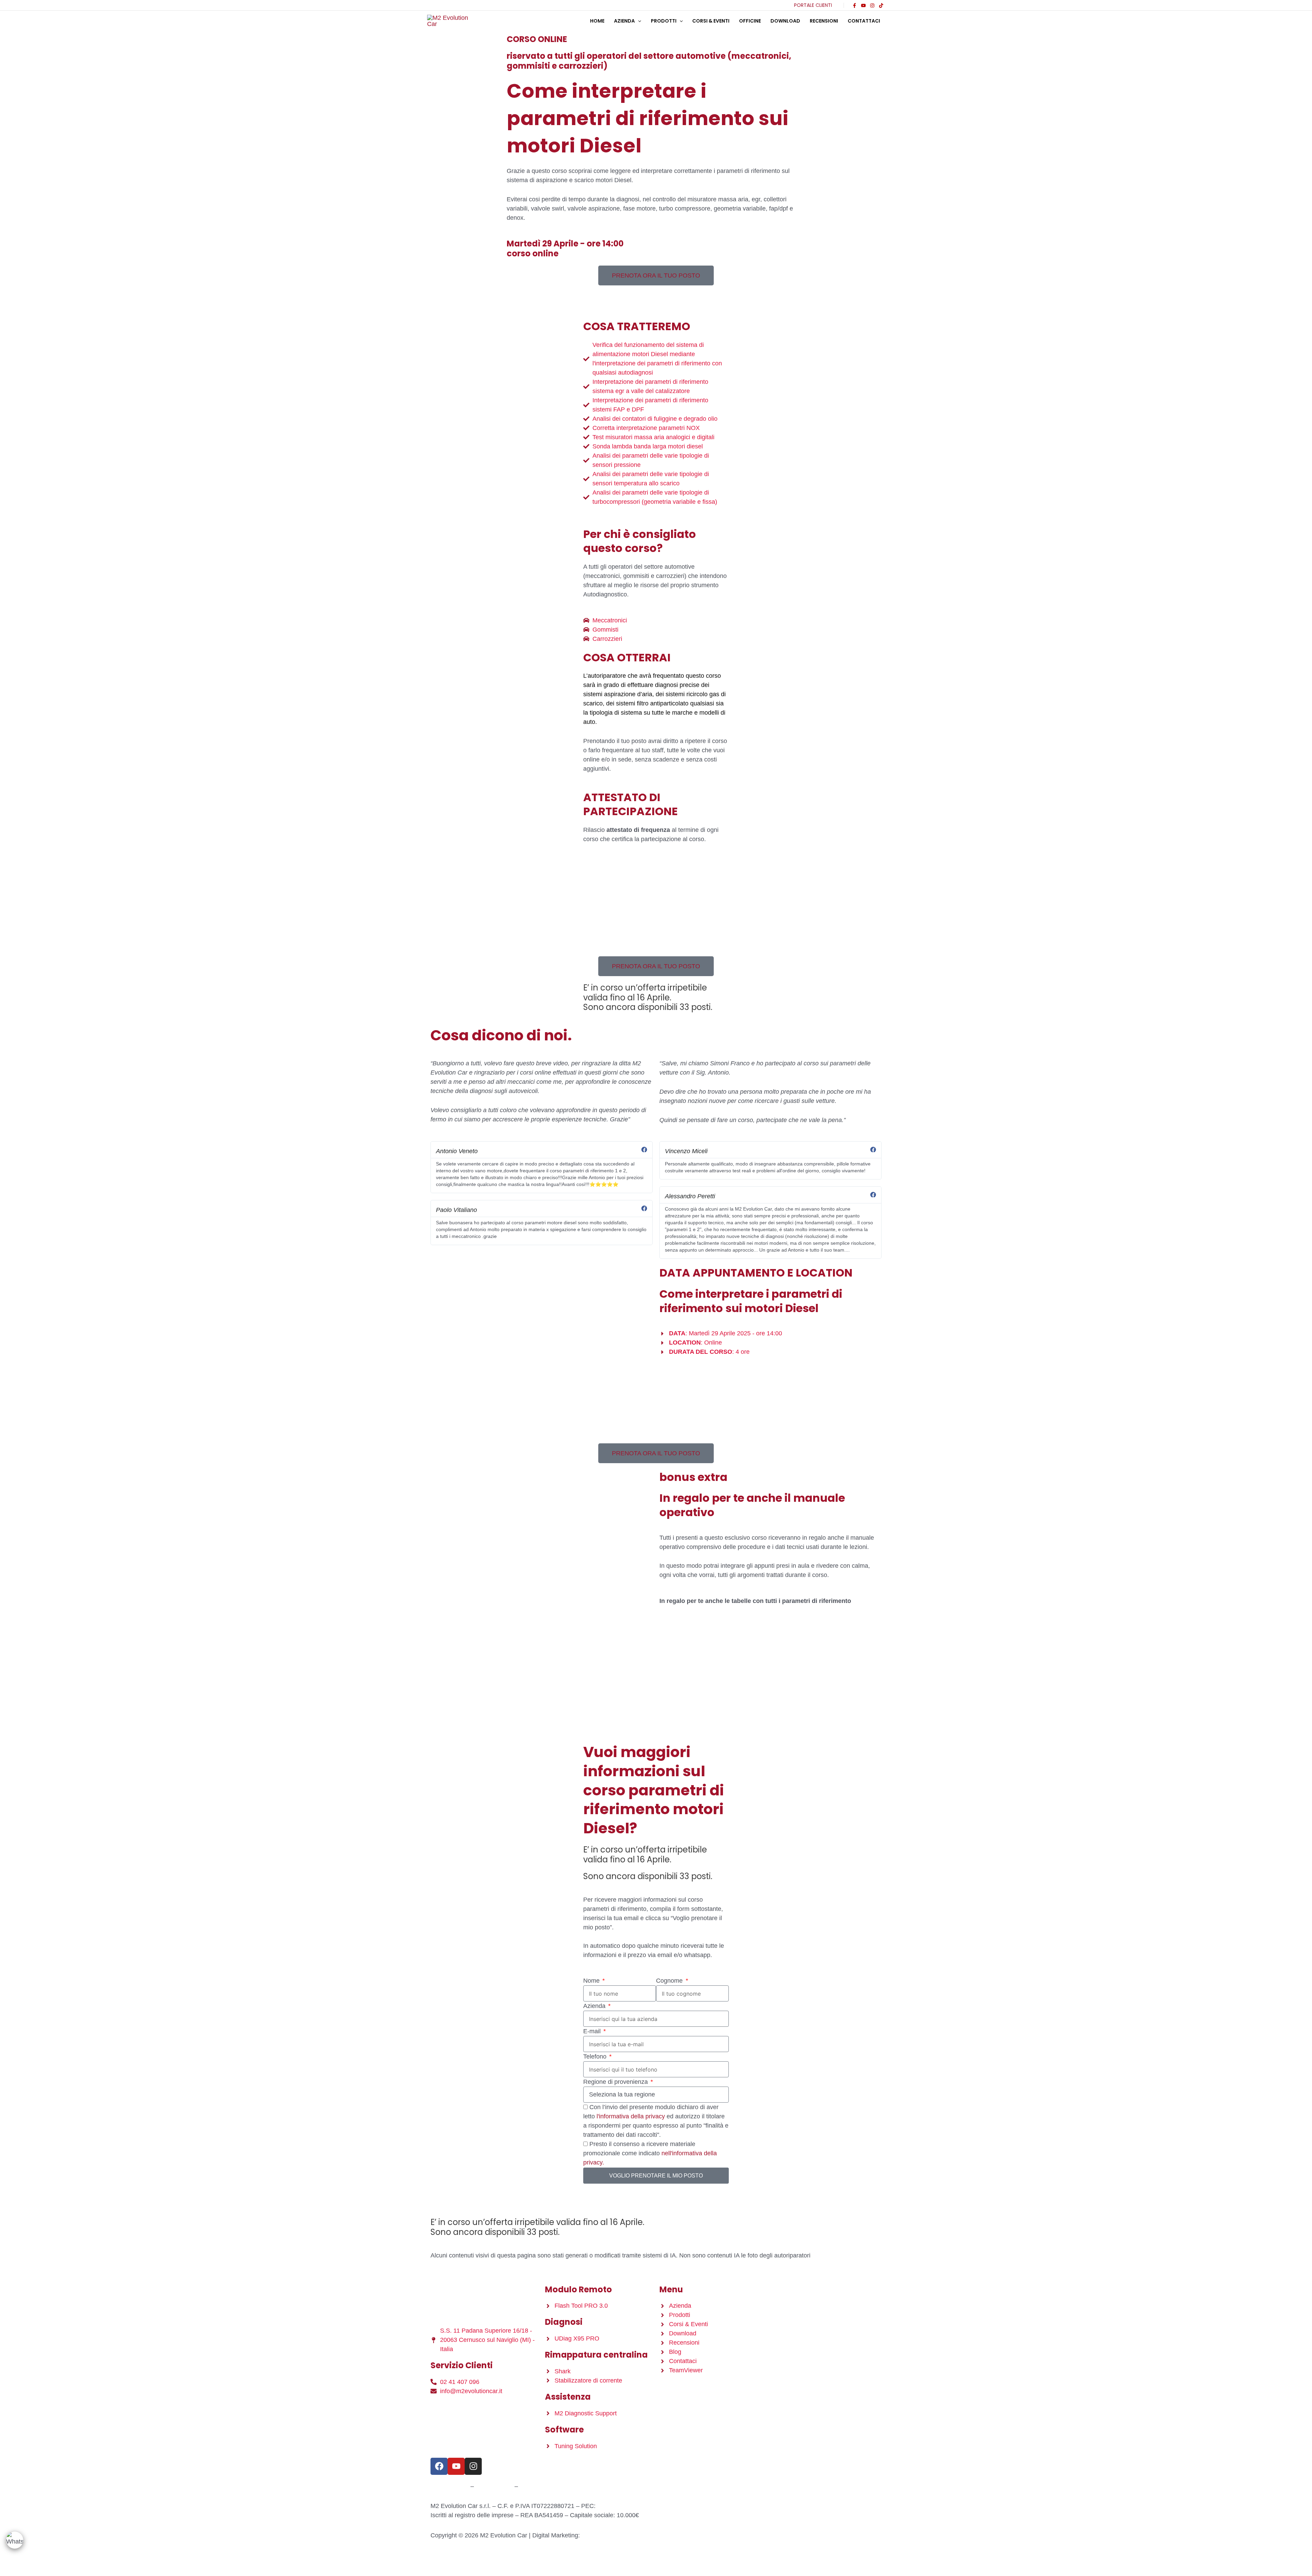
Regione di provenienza (616, 2082)
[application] (638, 21)
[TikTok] (881, 5)
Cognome (670, 1981)
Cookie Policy (494, 2486)
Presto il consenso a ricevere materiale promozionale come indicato (650, 2153)
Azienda (595, 2006)
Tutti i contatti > (451, 2407)
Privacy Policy (450, 2486)
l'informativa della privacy (631, 2116)
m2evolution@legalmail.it (631, 2506)
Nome (592, 1981)
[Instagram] (872, 5)
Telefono (596, 2056)
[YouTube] (863, 5)
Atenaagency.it (601, 2535)
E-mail (593, 2031)
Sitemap (531, 2486)
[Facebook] (855, 5)
